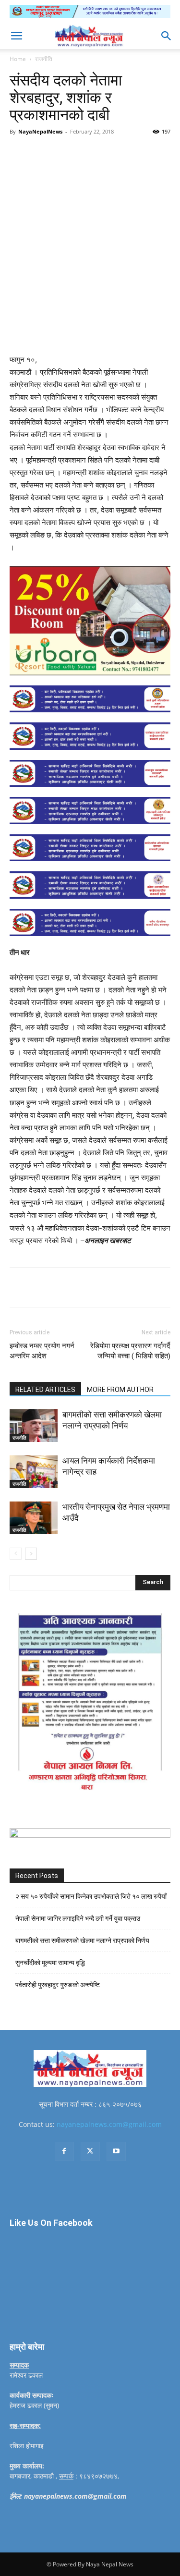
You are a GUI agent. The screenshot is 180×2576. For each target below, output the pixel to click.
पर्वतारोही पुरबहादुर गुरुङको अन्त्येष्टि (58, 1985)
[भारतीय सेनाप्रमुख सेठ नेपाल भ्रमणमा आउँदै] (34, 1518)
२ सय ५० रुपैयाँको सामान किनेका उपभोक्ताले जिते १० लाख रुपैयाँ (91, 1896)
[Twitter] (72, 153)
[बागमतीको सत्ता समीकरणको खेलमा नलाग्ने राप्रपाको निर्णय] (34, 1426)
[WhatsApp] (116, 153)
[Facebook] (49, 153)
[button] (16, 36)
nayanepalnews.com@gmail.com (109, 2124)
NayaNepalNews (40, 131)
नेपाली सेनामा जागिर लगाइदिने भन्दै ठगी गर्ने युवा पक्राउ (78, 1918)
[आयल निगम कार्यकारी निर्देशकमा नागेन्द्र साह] (34, 1472)
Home (18, 59)
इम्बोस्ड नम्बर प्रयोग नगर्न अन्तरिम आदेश (42, 1351)
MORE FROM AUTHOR (120, 1390)
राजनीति (44, 59)
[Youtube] (116, 2151)
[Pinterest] (94, 153)
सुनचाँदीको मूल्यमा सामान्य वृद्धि (50, 1963)
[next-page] (31, 1554)
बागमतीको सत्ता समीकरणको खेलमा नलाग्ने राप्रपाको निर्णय (82, 1941)
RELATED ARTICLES (45, 1390)
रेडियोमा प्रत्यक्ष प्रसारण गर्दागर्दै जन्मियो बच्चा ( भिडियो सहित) (130, 1351)
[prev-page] (16, 1554)
